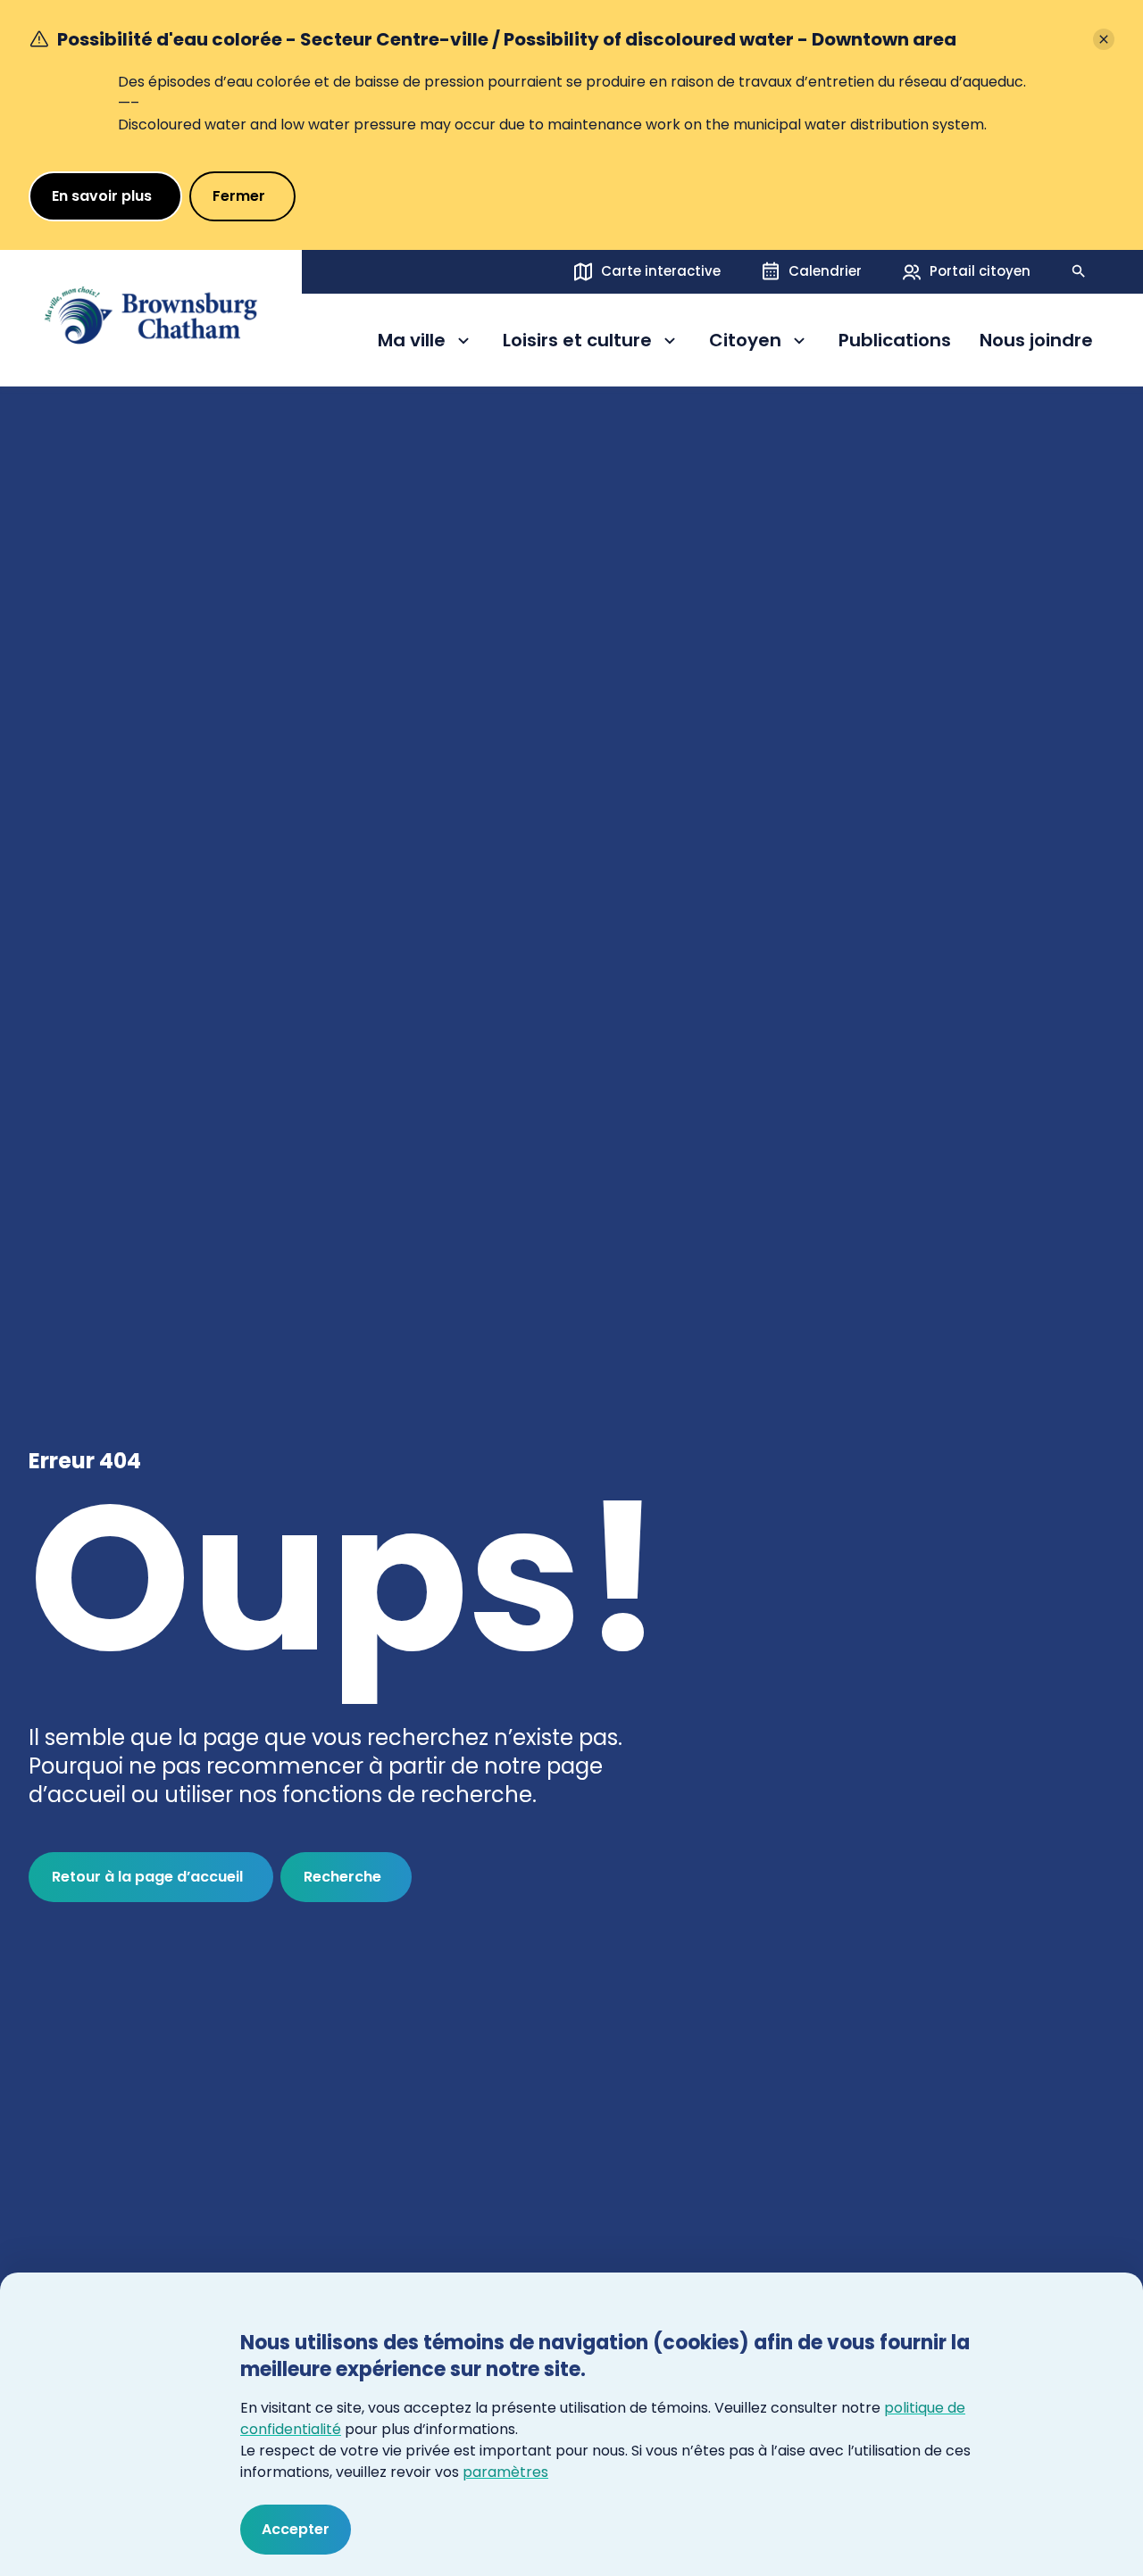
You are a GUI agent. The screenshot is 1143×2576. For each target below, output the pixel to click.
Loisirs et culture (577, 343)
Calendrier (825, 271)
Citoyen (759, 343)
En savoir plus (102, 196)
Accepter (296, 2529)
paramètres (505, 2472)
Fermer (239, 196)
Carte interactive (661, 271)
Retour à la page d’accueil (147, 1877)
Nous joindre (1036, 341)
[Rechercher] (1079, 271)
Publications (895, 341)
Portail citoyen (980, 271)
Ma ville (426, 343)
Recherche (342, 1877)
